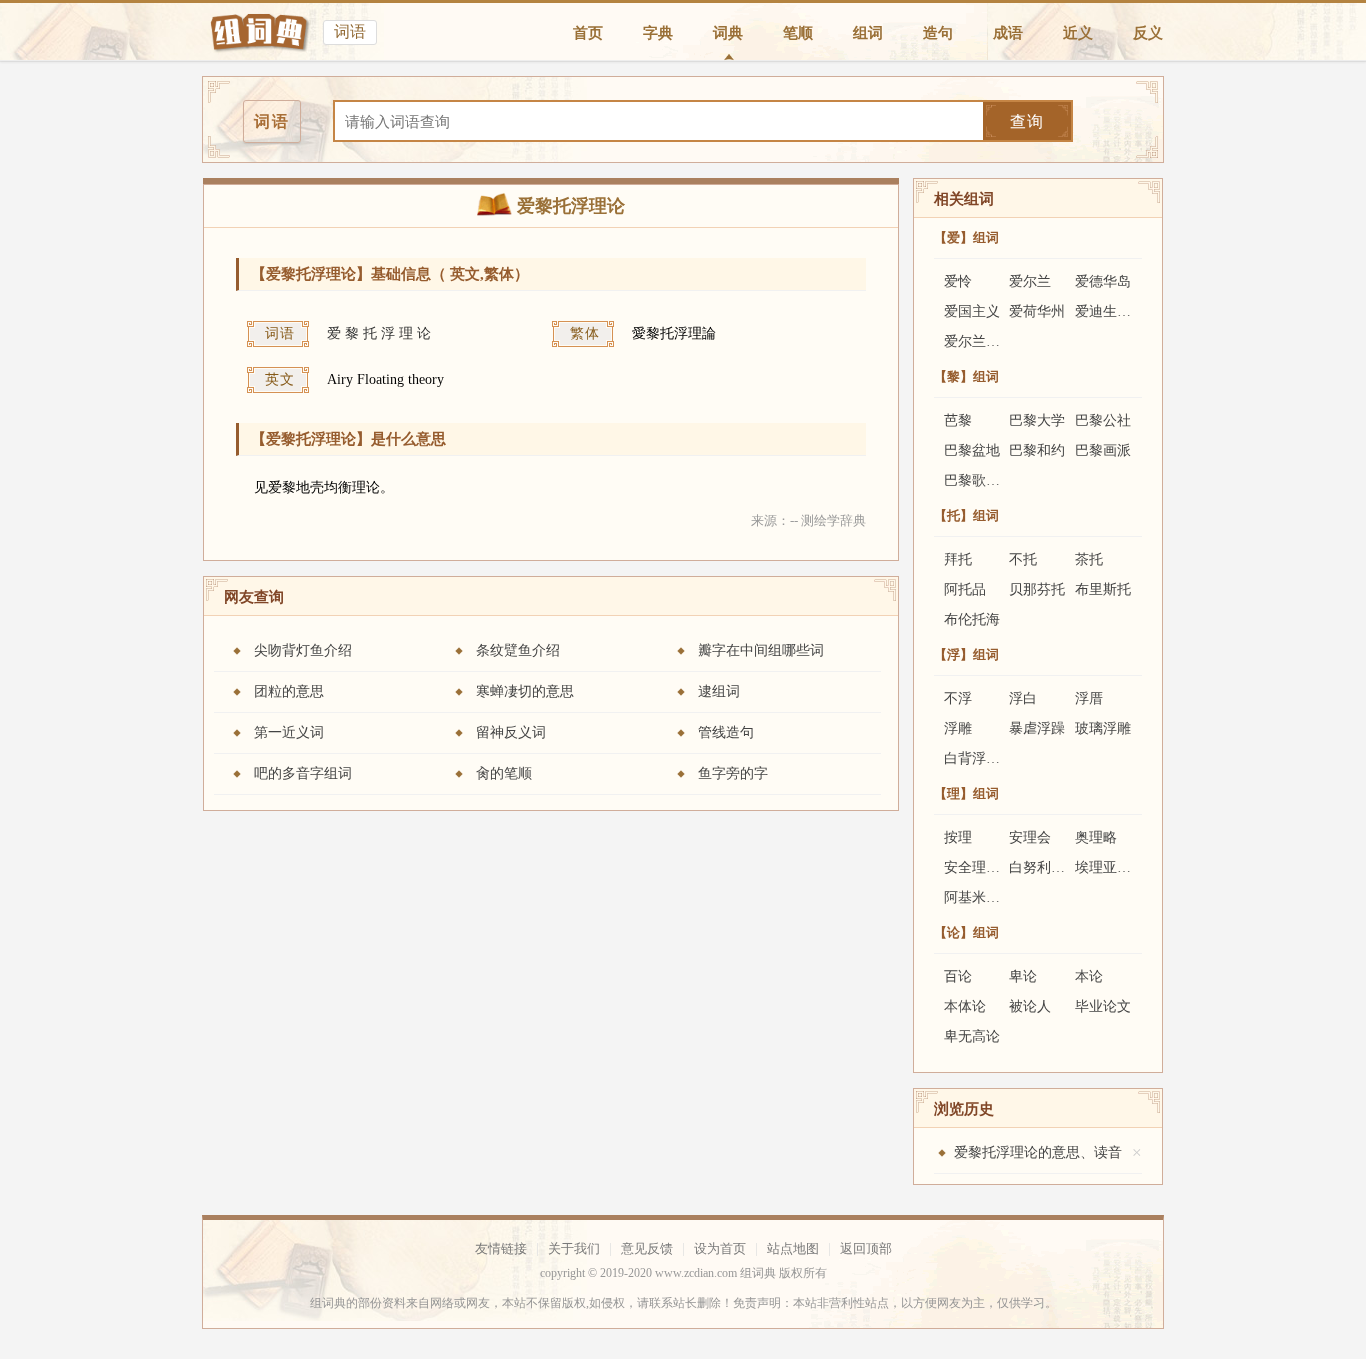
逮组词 (719, 691)
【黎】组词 (966, 376)
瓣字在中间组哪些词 (761, 650)
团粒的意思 (289, 691)
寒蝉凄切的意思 (525, 691)
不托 (1023, 559)
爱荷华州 (1037, 311)
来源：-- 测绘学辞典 (808, 520)
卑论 (1023, 976)
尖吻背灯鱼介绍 (303, 650)
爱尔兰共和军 (986, 341)
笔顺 (798, 33)
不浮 (958, 698)
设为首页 (720, 1248)
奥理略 (1096, 837)
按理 (958, 837)
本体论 (965, 1006)
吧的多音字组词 (303, 773)
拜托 (958, 559)
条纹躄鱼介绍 (518, 650)
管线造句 (726, 732)
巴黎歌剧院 (979, 480)
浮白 (1023, 698)
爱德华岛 (1103, 281)
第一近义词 (289, 732)
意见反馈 (647, 1248)
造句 (938, 33)
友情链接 (501, 1248)
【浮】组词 (966, 654)
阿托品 (965, 589)
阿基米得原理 (986, 897)
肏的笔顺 (504, 773)
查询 (1027, 121)
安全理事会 (979, 867)
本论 (1089, 976)
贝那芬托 (1037, 589)
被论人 (1030, 1006)
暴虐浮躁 (1037, 728)
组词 (868, 33)
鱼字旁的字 (733, 773)
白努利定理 (1044, 867)
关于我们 (574, 1248)
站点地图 (793, 1248)
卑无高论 (972, 1036)
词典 (728, 33)
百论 (958, 976)
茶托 (1089, 559)
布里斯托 (1103, 589)
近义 (1078, 33)
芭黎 (958, 420)
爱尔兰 (1030, 281)
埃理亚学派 (1110, 867)
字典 (658, 33)
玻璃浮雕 (1103, 728)
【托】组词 (966, 515)
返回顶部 (866, 1248)
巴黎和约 (1037, 450)
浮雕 (958, 728)
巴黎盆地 (972, 450)
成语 (1008, 33)
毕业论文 (1103, 1006)
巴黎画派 (1103, 450)
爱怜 (958, 281)
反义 (1148, 33)
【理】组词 (966, 793)
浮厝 (1089, 698)
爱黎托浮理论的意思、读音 (1038, 1152)
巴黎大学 (1037, 420)
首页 (588, 33)
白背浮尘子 (979, 758)
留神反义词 (511, 732)
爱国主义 (972, 311)
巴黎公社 (1103, 420)
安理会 (1030, 837)
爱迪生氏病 (1110, 311)
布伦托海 (972, 619)
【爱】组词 (966, 237)
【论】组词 (966, 932)
